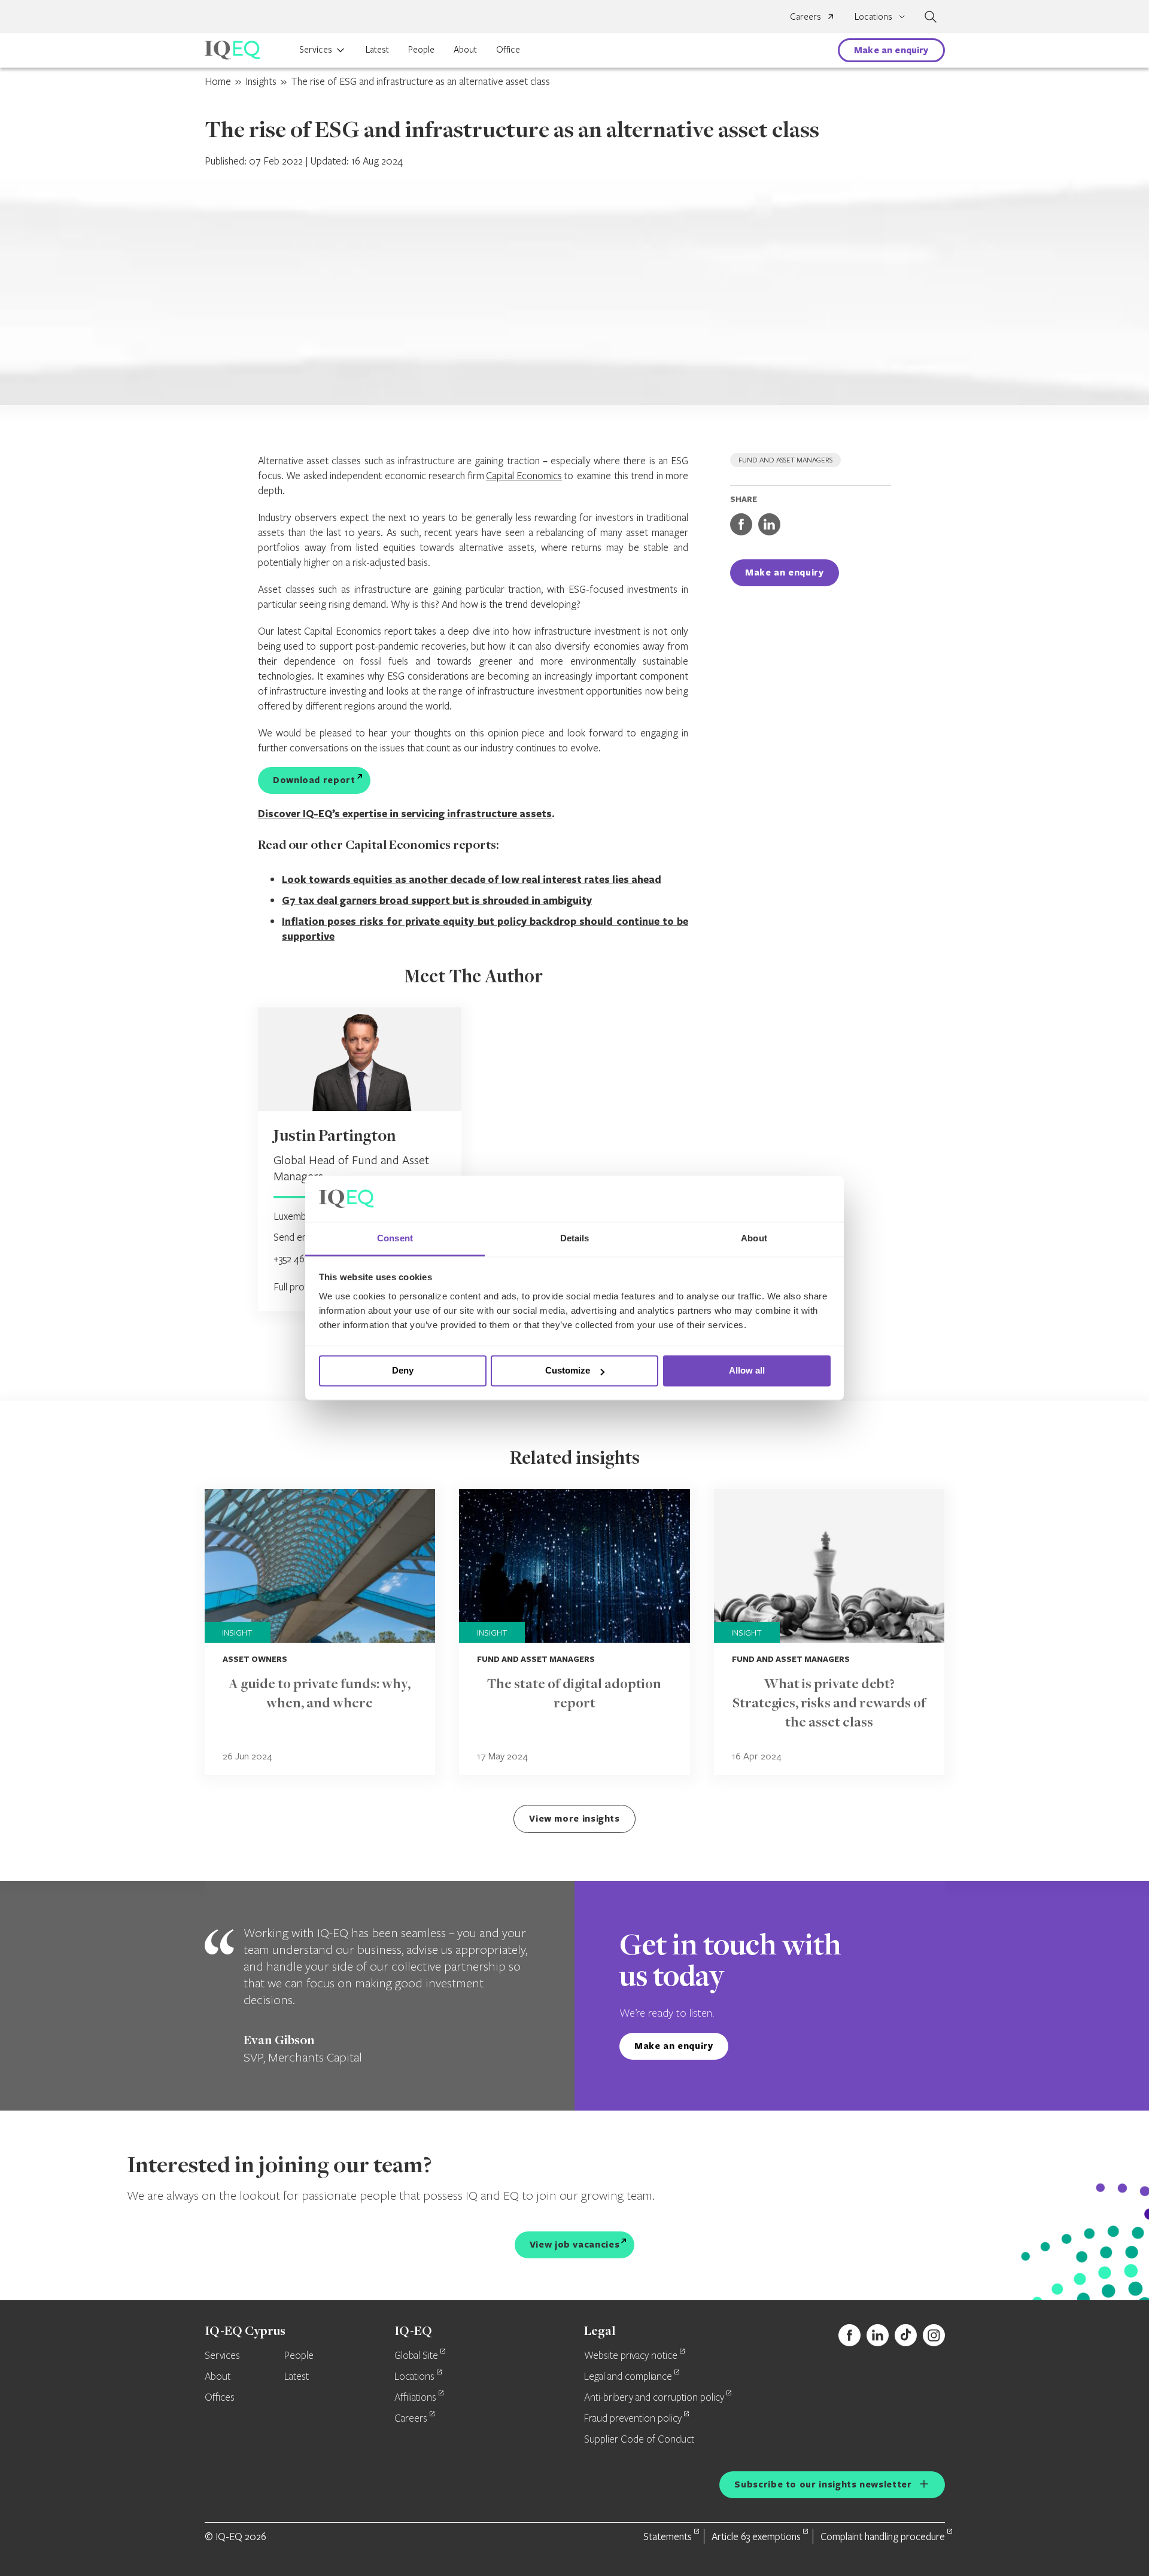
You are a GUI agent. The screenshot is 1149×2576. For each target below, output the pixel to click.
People (421, 49)
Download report (314, 780)
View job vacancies (575, 2244)
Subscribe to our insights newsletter (823, 2484)
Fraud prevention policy (633, 2419)
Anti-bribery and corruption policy (654, 2398)
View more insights (574, 1818)
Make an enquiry (891, 50)
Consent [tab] (395, 1238)
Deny (403, 1371)
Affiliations (415, 2398)
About (465, 49)
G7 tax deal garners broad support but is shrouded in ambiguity (437, 900)
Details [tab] (575, 1238)
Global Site (416, 2356)
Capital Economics (524, 475)
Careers (805, 16)
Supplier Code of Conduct (639, 2440)
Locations (414, 2377)
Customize (568, 1371)
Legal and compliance (628, 2377)
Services (316, 49)
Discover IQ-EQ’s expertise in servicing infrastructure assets (405, 813)
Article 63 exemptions (756, 2536)
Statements (668, 2536)
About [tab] (754, 1238)
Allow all (747, 1371)
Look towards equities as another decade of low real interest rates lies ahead (472, 879)
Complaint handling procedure (883, 2536)
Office (508, 49)
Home (218, 81)
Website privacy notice (631, 2356)
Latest (377, 49)
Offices (220, 2398)
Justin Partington (335, 1137)
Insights (261, 81)
